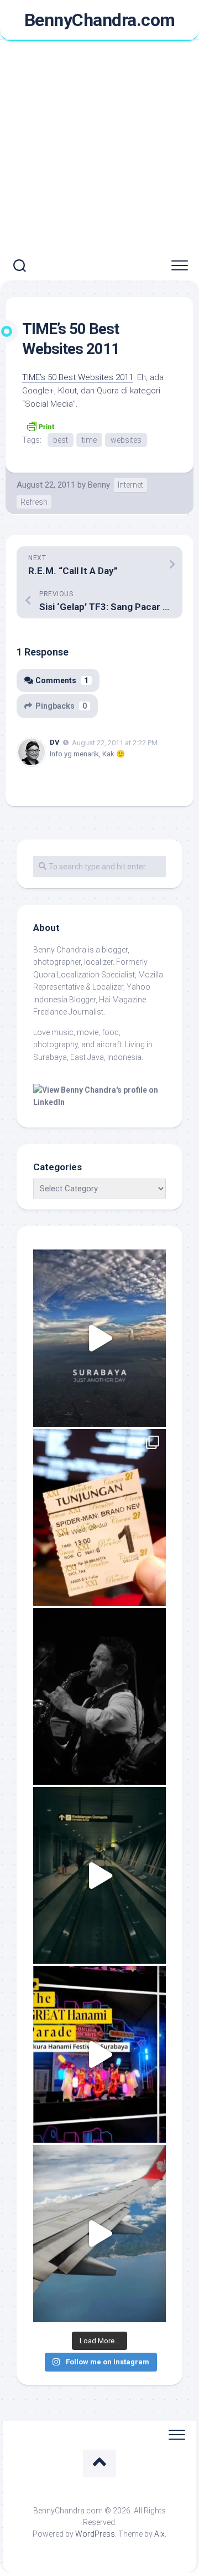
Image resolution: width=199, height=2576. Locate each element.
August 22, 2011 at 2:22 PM (115, 742)
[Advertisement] (99, 146)
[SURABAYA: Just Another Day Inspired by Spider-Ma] (99, 1338)
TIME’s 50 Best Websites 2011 (78, 377)
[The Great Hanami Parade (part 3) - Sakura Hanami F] (99, 2054)
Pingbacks (61, 706)
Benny (99, 485)
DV (55, 742)
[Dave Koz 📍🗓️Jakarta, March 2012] (99, 1696)
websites (126, 440)
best (61, 440)
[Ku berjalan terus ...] (99, 1875)
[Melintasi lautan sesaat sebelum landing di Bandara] (99, 2233)
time (89, 440)
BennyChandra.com (100, 20)
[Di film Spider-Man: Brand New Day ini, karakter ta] (99, 1517)
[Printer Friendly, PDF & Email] (40, 426)
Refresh (34, 502)
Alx (159, 2534)
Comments (62, 680)
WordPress (95, 2534)
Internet (130, 485)
